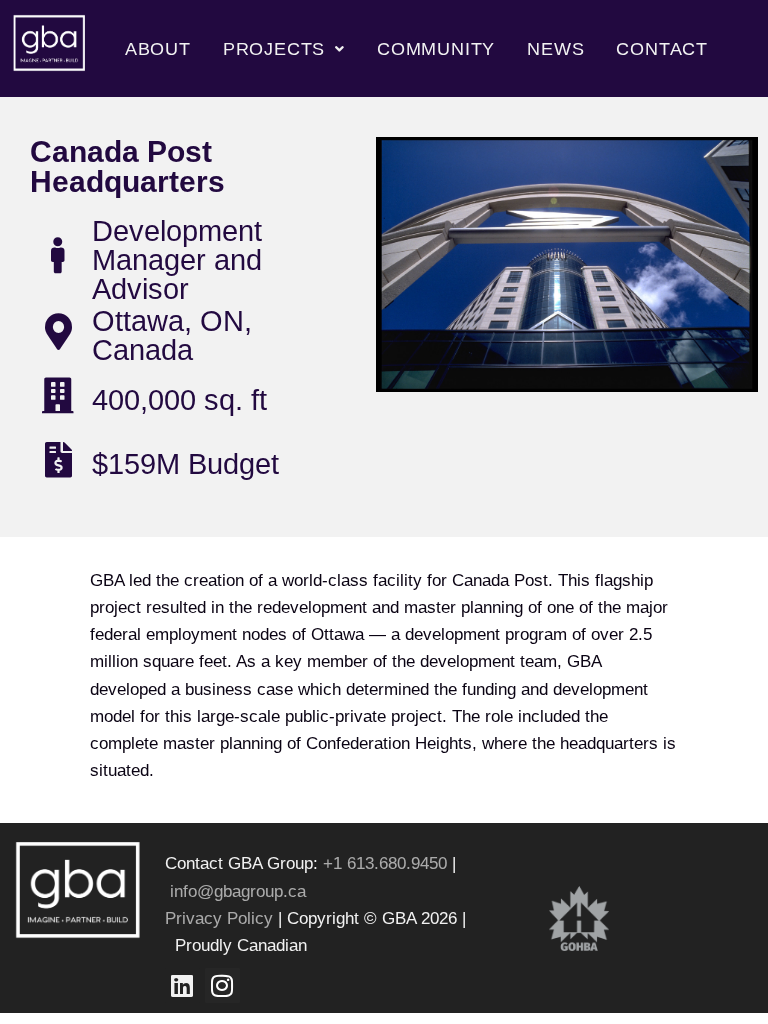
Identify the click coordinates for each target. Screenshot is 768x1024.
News (555, 49)
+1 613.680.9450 (387, 863)
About (158, 49)
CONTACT (662, 49)
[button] (284, 49)
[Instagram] (222, 985)
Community (436, 49)
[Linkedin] (182, 985)
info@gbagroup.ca (238, 891)
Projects (274, 49)
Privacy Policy (219, 918)
